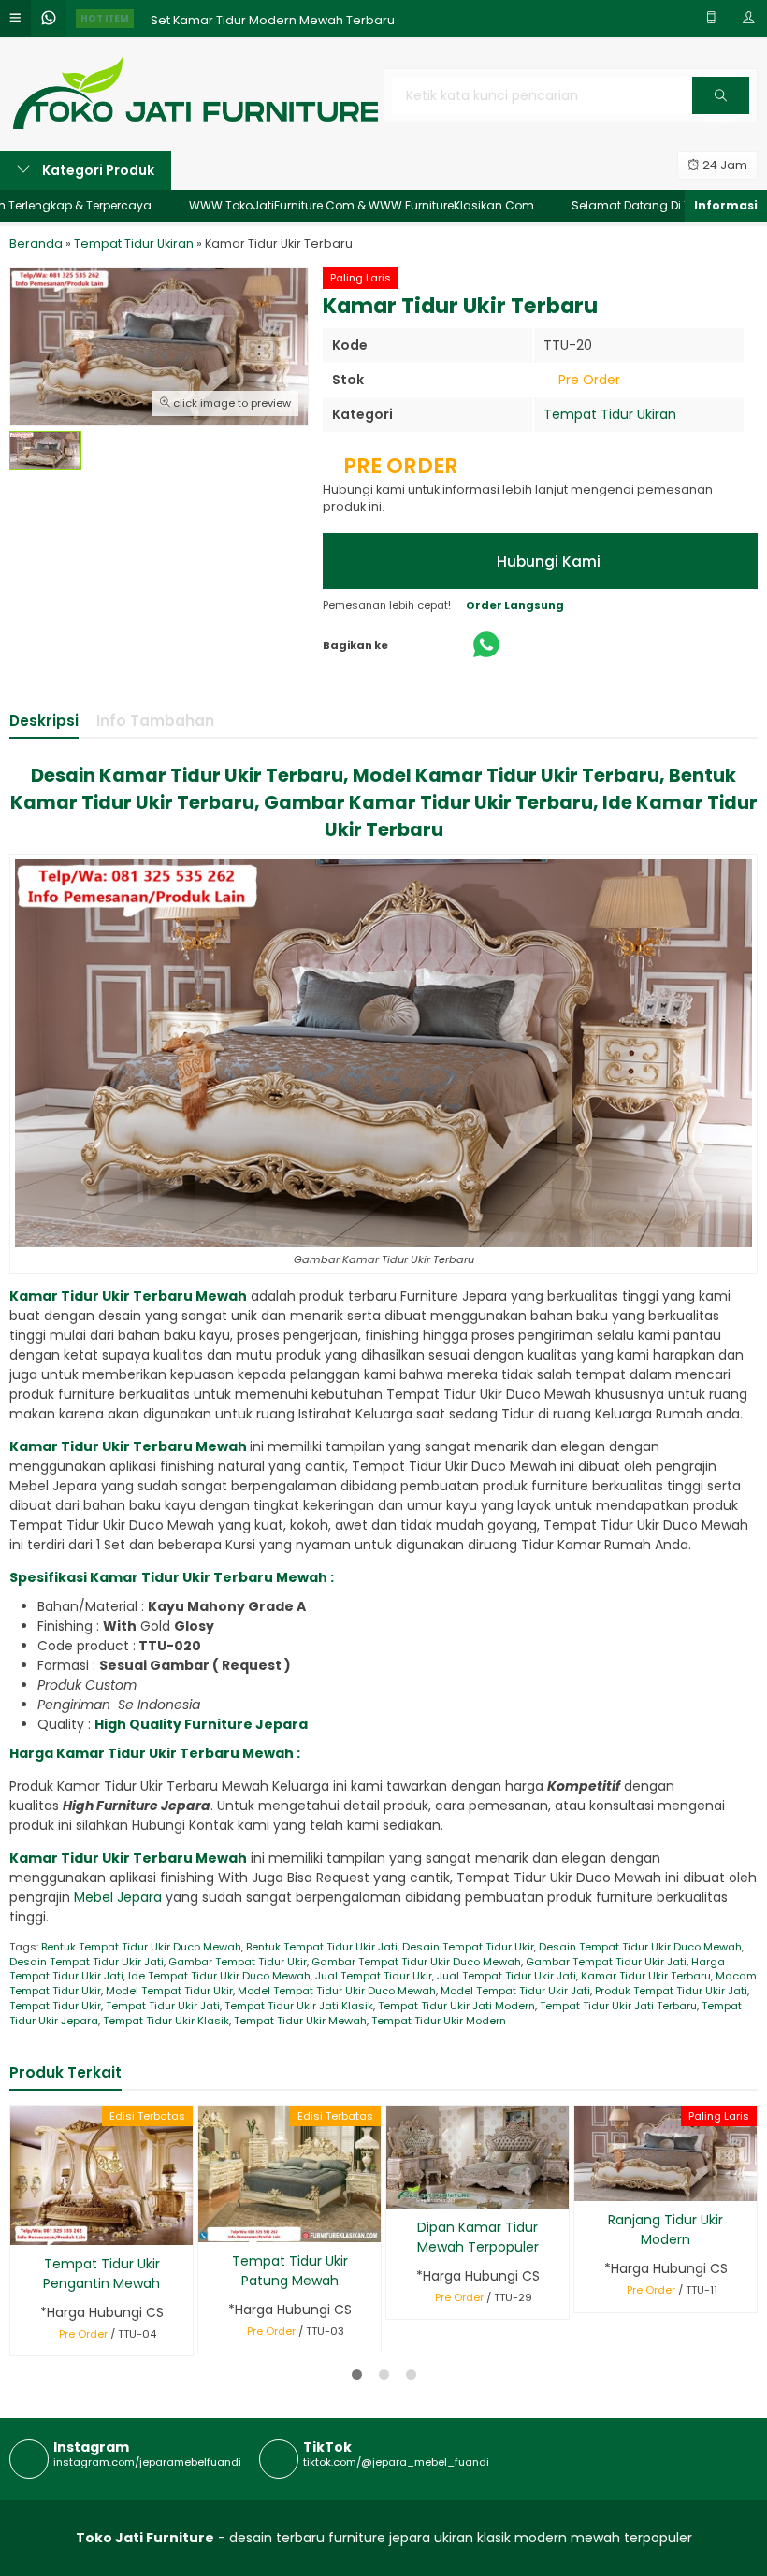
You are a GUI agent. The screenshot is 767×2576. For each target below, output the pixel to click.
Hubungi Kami (547, 561)
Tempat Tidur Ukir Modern (439, 2021)
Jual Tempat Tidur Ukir (374, 1976)
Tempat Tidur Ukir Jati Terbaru (618, 2006)
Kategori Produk (97, 170)
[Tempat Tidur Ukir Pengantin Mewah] (101, 2174)
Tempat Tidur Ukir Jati (163, 2006)
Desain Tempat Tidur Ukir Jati (87, 1962)
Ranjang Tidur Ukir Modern (666, 2230)
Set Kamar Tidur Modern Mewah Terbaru (273, 18)
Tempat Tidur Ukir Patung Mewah (290, 2271)
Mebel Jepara (120, 1897)
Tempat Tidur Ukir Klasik (166, 2021)
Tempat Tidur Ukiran (610, 414)
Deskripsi (44, 720)
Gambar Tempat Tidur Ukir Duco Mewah (416, 1962)
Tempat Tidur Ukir (55, 2006)
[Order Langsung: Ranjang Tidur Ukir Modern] (587, 2184)
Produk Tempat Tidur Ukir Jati (671, 1991)
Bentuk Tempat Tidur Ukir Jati (322, 1947)
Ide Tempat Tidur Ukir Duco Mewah (219, 1976)
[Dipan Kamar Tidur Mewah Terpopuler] (478, 2155)
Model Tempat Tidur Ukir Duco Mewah (337, 1991)
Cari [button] (721, 113)
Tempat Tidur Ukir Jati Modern (456, 2006)
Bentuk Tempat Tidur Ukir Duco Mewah (141, 1947)
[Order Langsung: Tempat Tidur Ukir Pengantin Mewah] (23, 2228)
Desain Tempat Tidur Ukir (468, 1947)
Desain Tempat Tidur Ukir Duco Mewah (640, 1947)
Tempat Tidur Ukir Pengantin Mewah (101, 2274)
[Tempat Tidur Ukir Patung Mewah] (289, 2173)
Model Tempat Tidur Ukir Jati (515, 1991)
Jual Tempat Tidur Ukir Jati (507, 1976)
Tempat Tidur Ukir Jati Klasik (299, 2006)
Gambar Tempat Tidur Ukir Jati (606, 1962)
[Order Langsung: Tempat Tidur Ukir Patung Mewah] (211, 2225)
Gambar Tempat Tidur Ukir (238, 1962)
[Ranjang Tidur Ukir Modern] (666, 2152)
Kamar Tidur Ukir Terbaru (646, 1976)
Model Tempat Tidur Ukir (169, 1991)
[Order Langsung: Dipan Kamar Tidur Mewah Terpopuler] (399, 2191)
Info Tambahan (155, 720)
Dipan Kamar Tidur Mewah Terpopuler (478, 2237)
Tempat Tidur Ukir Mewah (300, 2021)
